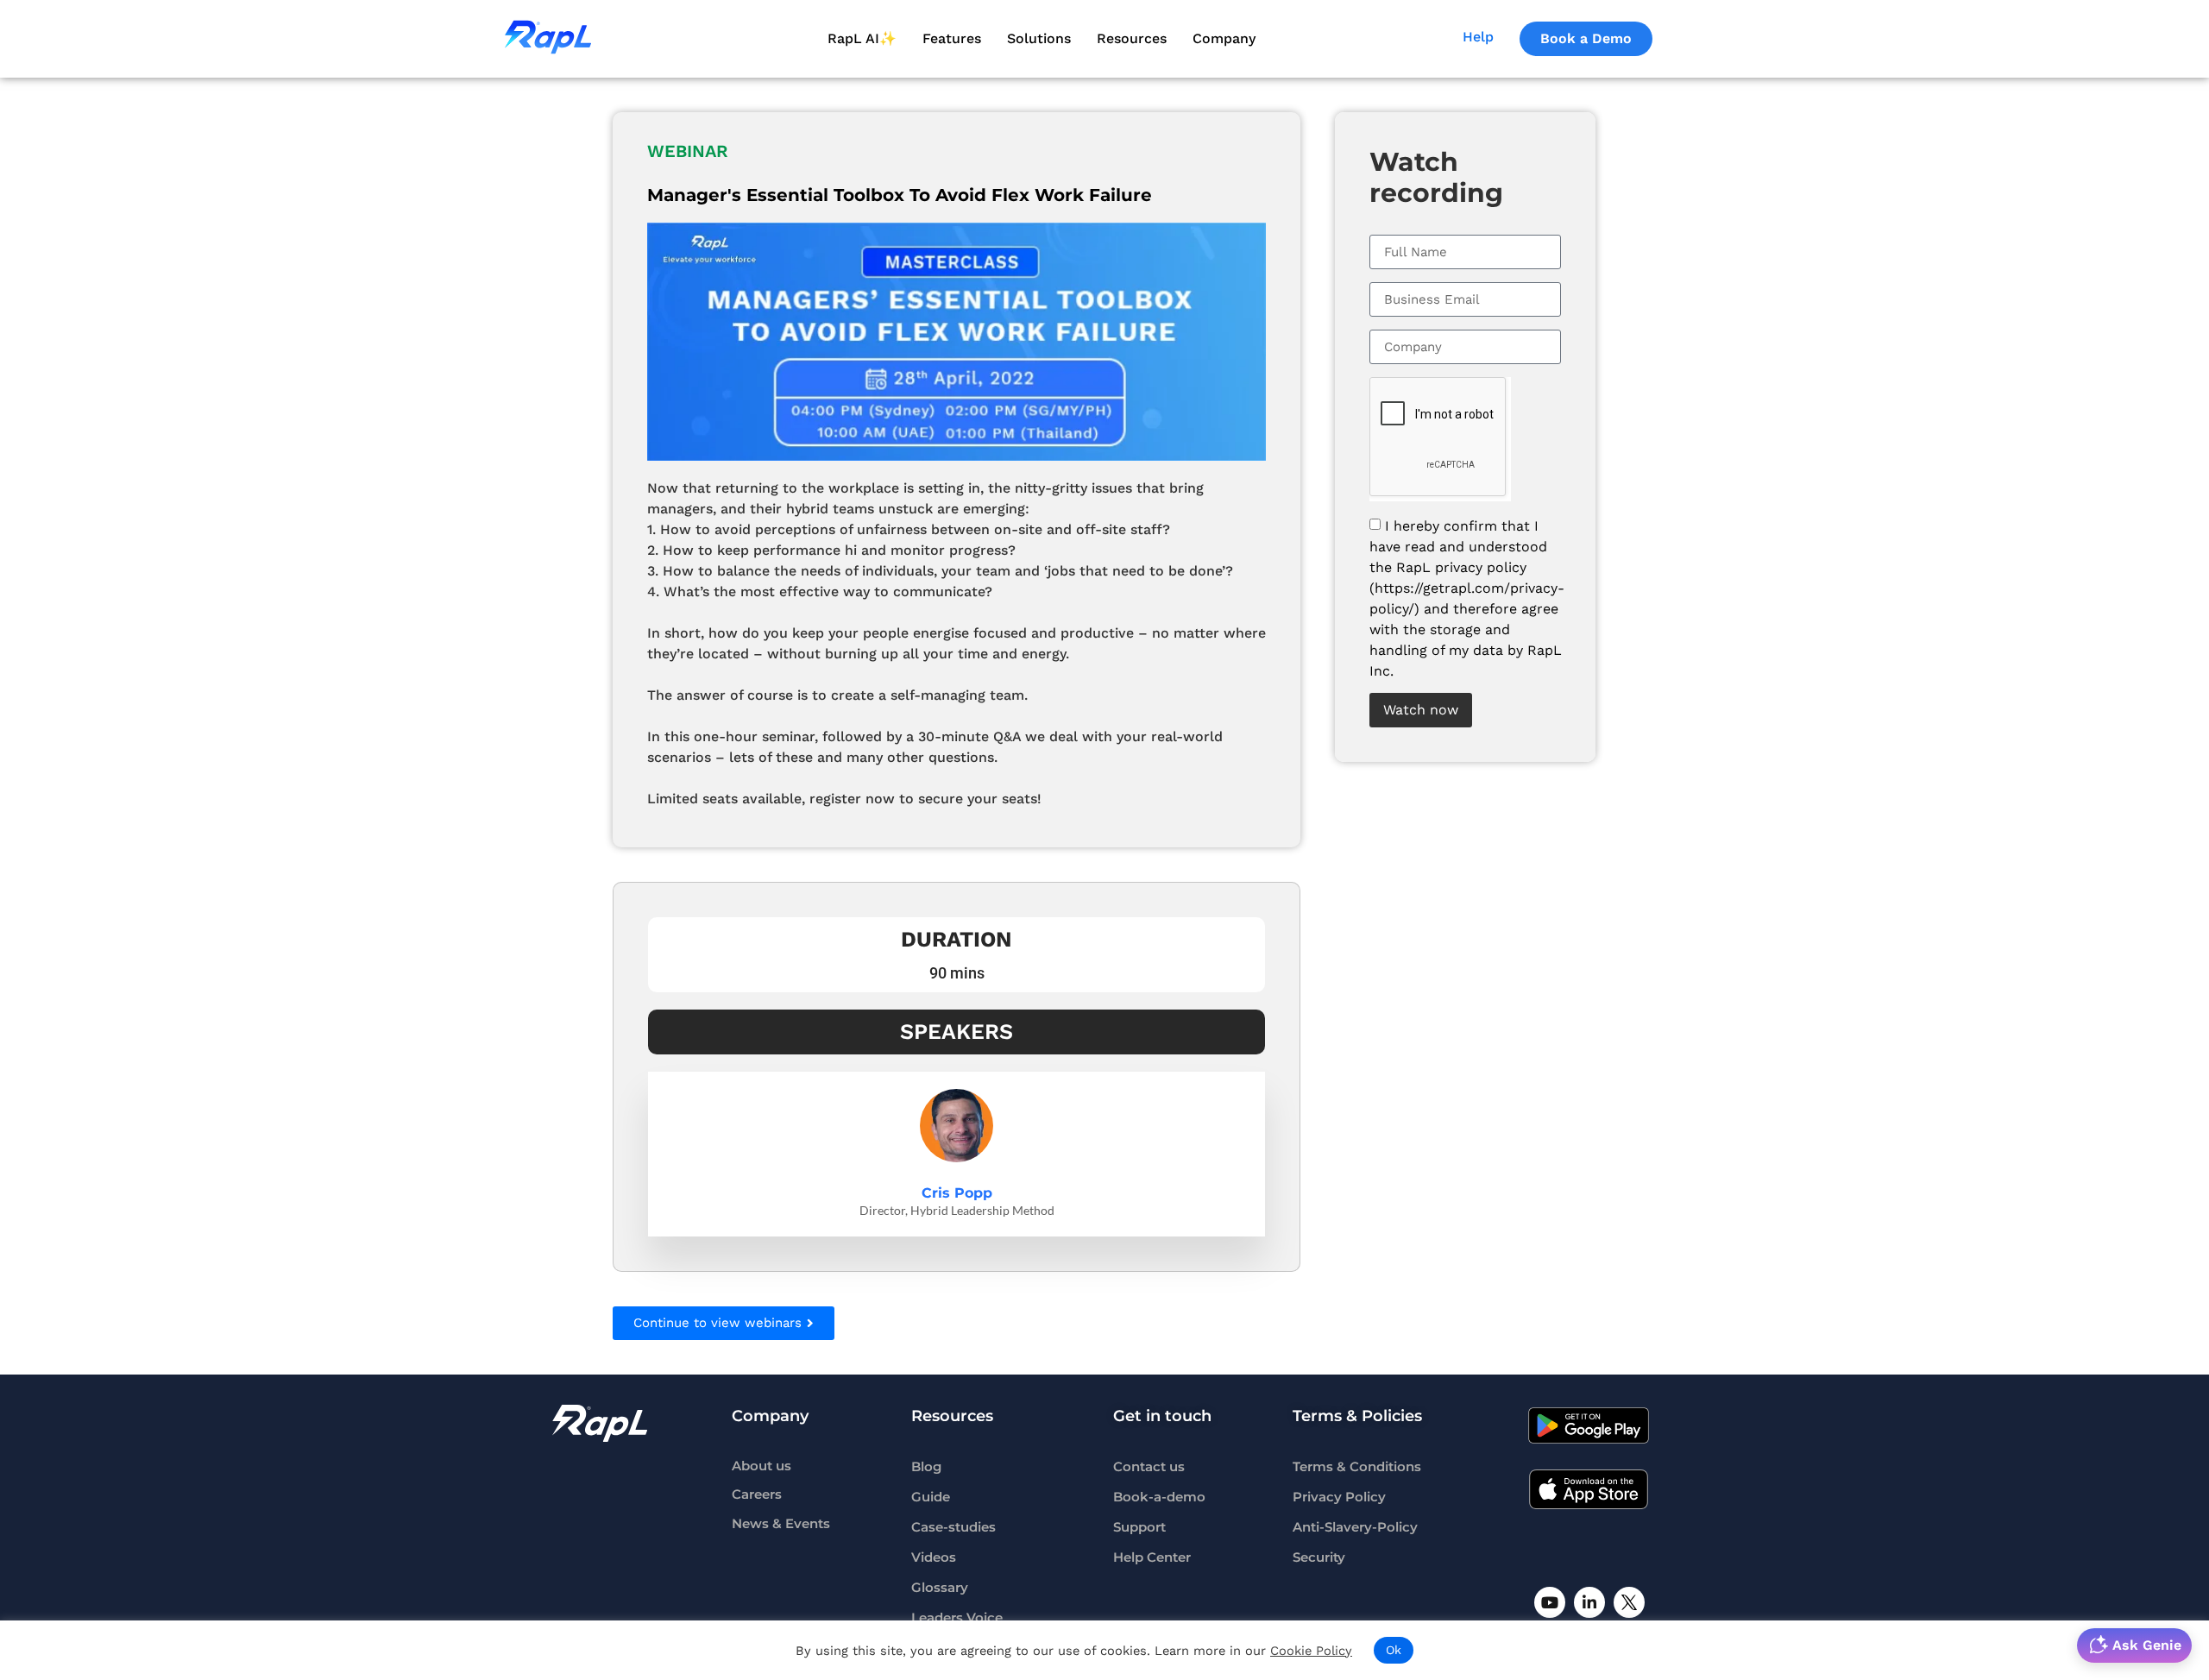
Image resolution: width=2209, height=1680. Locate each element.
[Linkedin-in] (1589, 1602)
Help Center (1152, 1557)
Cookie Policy (1311, 1651)
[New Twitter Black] (1629, 1602)
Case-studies (953, 1527)
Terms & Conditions (1357, 1467)
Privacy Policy (1339, 1497)
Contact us (1149, 1467)
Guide (931, 1497)
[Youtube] (1550, 1602)
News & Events (781, 1524)
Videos (934, 1557)
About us (762, 1466)
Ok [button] (1394, 1650)
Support (1139, 1527)
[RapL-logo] (600, 1423)
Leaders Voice (957, 1618)
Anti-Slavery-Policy (1355, 1527)
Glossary (940, 1588)
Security (1319, 1557)
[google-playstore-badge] (1589, 1425)
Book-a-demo (1159, 1497)
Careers (757, 1495)
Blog (926, 1467)
